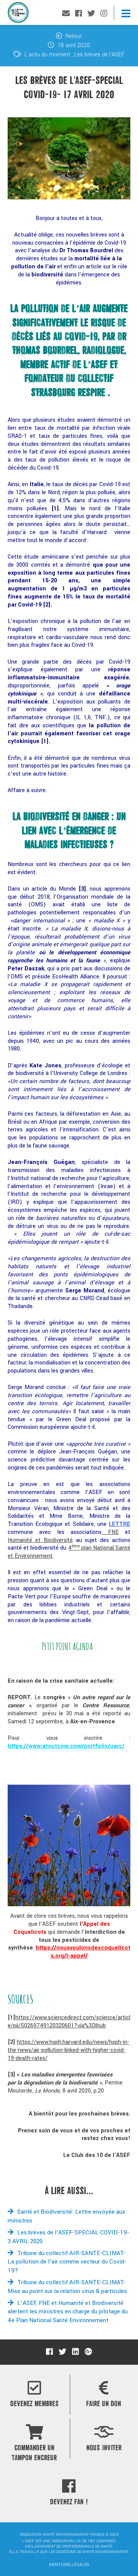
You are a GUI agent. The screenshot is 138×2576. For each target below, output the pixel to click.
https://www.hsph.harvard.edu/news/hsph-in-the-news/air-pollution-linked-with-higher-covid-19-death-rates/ (68, 2050)
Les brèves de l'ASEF (99, 55)
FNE (110, 1532)
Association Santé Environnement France (18, 14)
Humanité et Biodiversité (40, 1540)
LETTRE (120, 1524)
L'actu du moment (47, 55)
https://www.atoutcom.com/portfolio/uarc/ (66, 1746)
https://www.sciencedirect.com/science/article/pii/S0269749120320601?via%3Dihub (69, 2022)
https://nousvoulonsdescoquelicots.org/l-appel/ (83, 1952)
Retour (73, 36)
